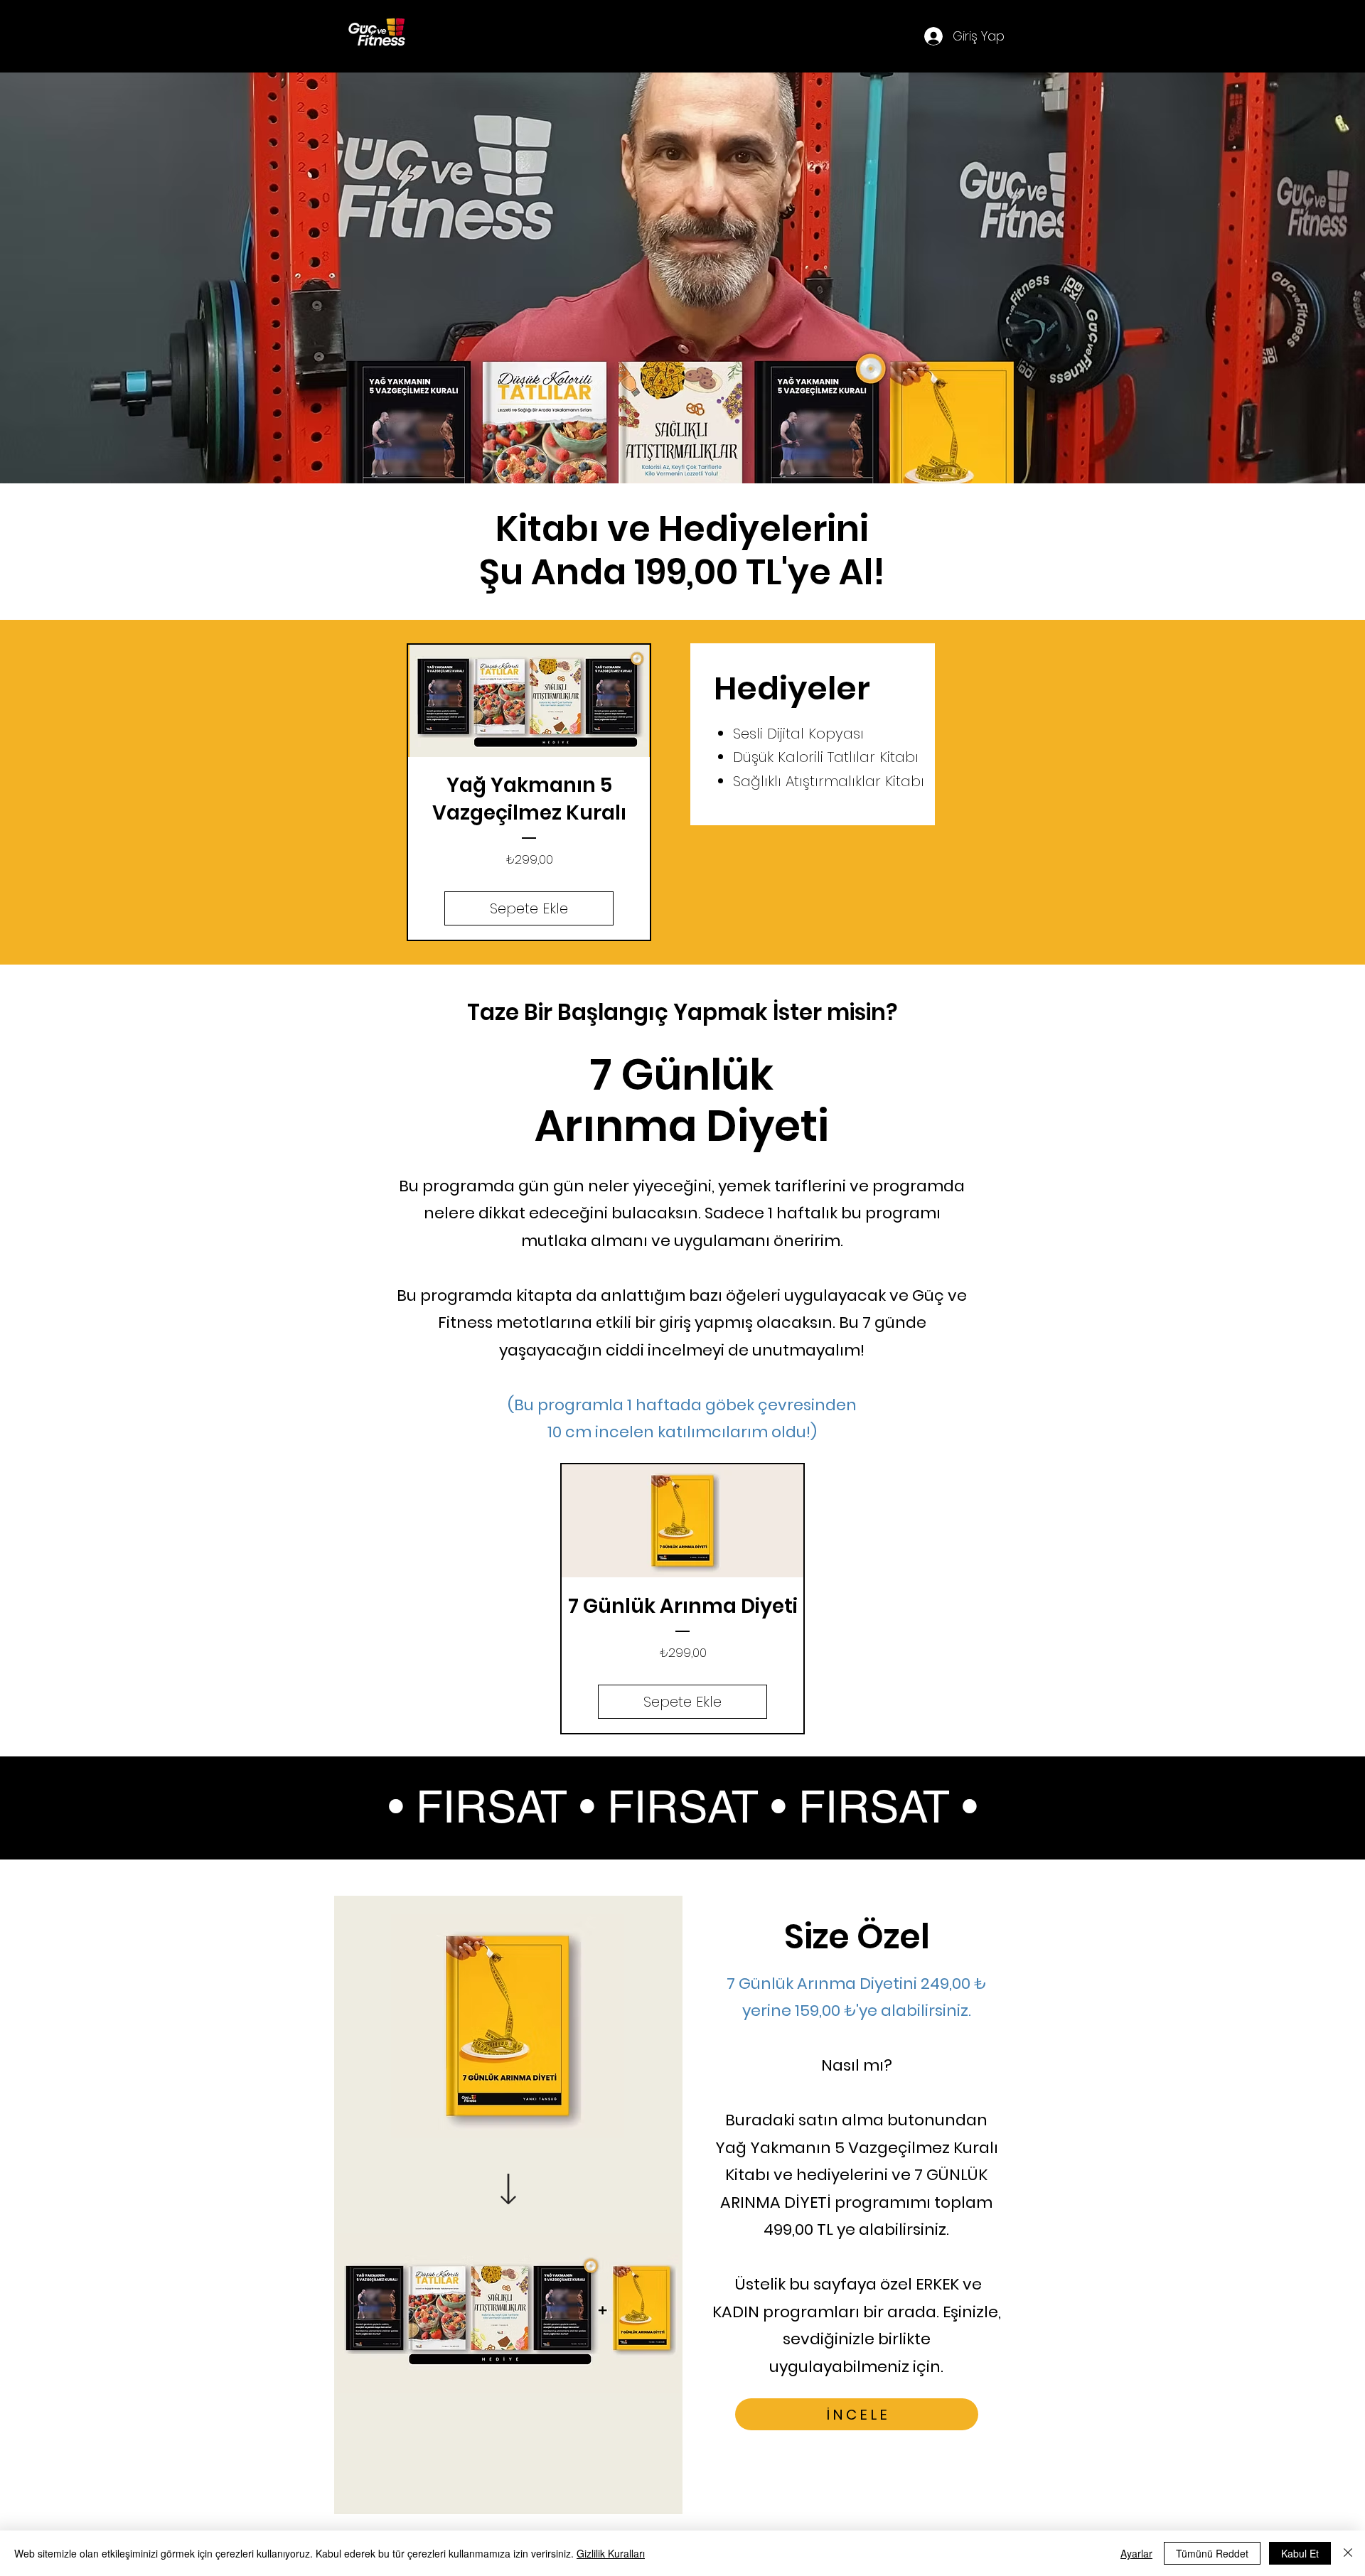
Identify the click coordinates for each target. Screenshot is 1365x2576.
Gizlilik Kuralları (611, 2553)
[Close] (1348, 2553)
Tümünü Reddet (1212, 2553)
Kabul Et (1300, 2553)
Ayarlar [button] (1136, 2553)
